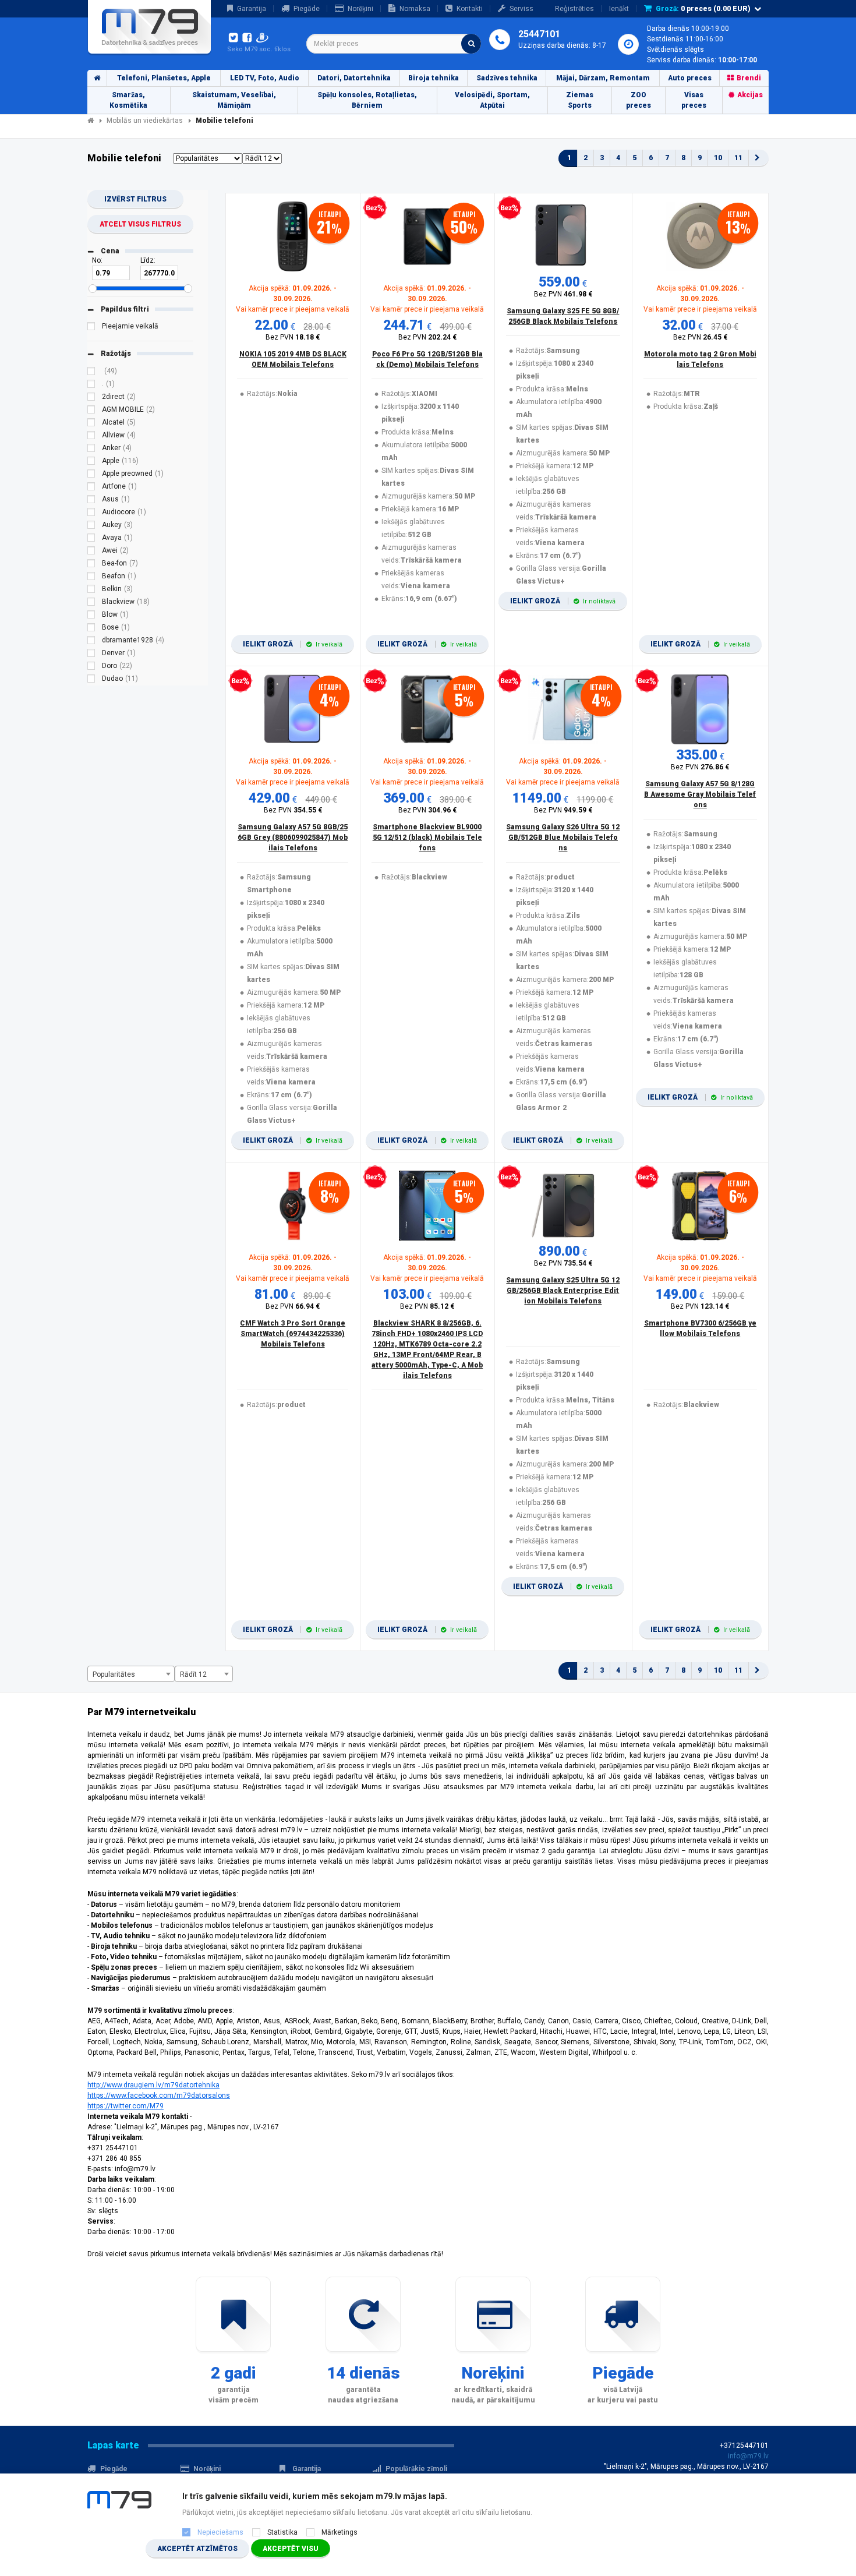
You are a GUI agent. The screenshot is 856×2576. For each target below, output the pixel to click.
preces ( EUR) (703, 9)
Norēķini (360, 9)
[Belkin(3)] (91, 591)
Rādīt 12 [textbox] (193, 1674)
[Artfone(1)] (91, 488)
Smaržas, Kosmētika (128, 100)
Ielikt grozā (293, 644)
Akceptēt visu (291, 2549)
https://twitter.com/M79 (125, 2106)
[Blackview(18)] (91, 603)
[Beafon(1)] (91, 578)
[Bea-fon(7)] (91, 565)
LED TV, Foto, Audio (265, 78)
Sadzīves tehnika (507, 78)
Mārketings (339, 2532)
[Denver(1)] (91, 655)
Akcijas (750, 95)
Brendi (749, 78)
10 (718, 158)
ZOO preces (639, 100)
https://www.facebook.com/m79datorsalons (159, 2096)
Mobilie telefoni (224, 121)
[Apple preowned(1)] (91, 475)
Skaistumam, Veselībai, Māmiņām (234, 100)
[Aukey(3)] (91, 526)
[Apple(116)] (91, 462)
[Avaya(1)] (91, 539)
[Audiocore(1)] (91, 514)
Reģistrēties (574, 9)
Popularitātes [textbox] (114, 1674)
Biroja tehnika (434, 78)
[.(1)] (91, 386)
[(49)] (91, 373)
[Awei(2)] (91, 552)
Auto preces (690, 78)
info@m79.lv (748, 2456)
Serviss (521, 9)
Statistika (282, 2532)
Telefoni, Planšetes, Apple (164, 78)
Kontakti (470, 9)
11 (738, 158)
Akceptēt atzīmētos (197, 2549)
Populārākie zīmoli (416, 2469)
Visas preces (694, 100)
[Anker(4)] (91, 450)
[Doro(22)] (91, 667)
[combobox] (394, 44)
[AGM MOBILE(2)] (91, 411)
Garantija (252, 9)
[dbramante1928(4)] (91, 642)
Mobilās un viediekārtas (145, 121)
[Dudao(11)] (91, 680)
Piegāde (307, 9)
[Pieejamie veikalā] (91, 328)
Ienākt (619, 9)
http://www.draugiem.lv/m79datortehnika (153, 2085)
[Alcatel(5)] (91, 424)
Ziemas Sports (580, 100)
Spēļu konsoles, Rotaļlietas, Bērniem (367, 100)
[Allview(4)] (91, 437)
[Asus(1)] (91, 501)
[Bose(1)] (91, 629)
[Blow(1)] (91, 616)
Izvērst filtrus (135, 199)
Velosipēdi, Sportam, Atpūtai (492, 100)
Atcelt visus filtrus (140, 224)
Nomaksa (415, 9)
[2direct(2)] (91, 398)
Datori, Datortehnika (354, 78)
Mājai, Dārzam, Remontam (603, 78)
